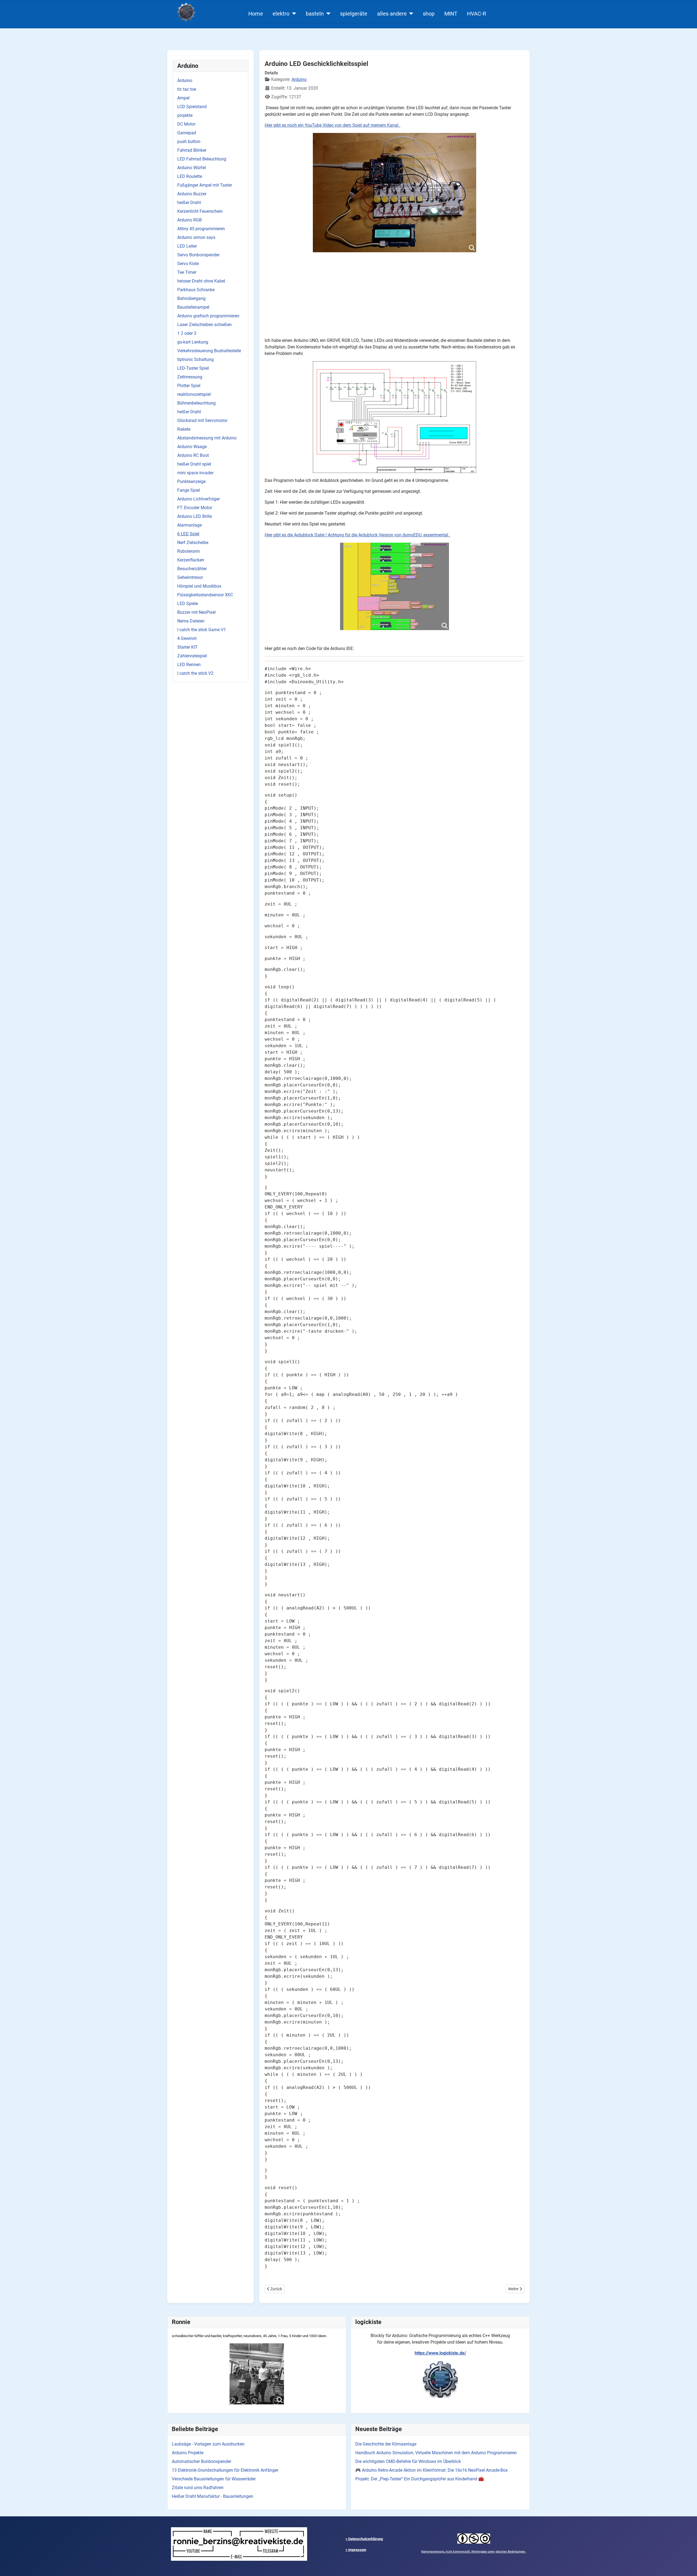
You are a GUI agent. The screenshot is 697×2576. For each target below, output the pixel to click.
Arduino (185, 80)
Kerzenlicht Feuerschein (200, 211)
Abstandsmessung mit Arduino (207, 438)
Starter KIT (187, 647)
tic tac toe (187, 89)
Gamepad (187, 133)
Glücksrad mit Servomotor (202, 420)
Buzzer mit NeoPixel (196, 612)
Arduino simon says (196, 237)
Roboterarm (189, 551)
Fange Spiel (189, 490)
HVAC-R (476, 14)
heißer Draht (189, 203)
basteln (315, 14)
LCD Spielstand (192, 107)
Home (256, 14)
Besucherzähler (192, 569)
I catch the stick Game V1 (202, 630)
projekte (185, 115)
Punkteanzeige (191, 482)
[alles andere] (410, 14)
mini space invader (195, 473)
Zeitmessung (190, 377)
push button (189, 142)
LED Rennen (189, 665)
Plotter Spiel (189, 386)
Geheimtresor (190, 577)
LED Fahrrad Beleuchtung (202, 159)
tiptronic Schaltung (195, 359)
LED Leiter (187, 246)
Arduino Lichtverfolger (198, 499)
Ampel (183, 98)
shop (429, 14)
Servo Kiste (188, 264)
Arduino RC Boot (193, 455)
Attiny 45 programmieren (201, 229)
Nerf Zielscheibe (193, 543)
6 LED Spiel (188, 534)
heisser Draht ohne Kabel (201, 281)
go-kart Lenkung (193, 342)
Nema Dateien (191, 621)
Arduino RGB (189, 220)
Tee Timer (187, 272)
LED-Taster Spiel (193, 368)
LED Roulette (190, 176)
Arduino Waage (192, 447)
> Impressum (356, 2550)
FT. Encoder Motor (195, 508)
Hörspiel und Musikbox (199, 586)
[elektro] (293, 14)
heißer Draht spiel (194, 464)
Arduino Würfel (192, 168)
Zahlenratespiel (192, 656)
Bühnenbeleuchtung (196, 403)
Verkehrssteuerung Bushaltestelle (209, 351)
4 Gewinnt (187, 638)
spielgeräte (354, 14)
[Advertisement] (395, 295)
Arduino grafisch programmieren (208, 316)
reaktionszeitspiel (194, 394)
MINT (451, 14)
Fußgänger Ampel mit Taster (205, 185)
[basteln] (327, 14)
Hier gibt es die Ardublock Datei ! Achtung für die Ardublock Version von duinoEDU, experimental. (357, 535)
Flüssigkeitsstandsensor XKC (205, 595)
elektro (281, 14)
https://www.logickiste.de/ (440, 2353)
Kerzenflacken (191, 560)
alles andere (392, 14)
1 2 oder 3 (187, 333)
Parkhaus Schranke (196, 290)
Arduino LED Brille (195, 516)
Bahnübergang (191, 298)
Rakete (184, 429)
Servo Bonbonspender (198, 255)
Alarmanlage (189, 525)
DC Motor (186, 124)
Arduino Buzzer (192, 194)
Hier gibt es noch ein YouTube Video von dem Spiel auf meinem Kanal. (333, 125)
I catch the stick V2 (195, 673)
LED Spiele (188, 604)
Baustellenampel (193, 307)
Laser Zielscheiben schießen (204, 325)
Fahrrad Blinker (192, 150)
